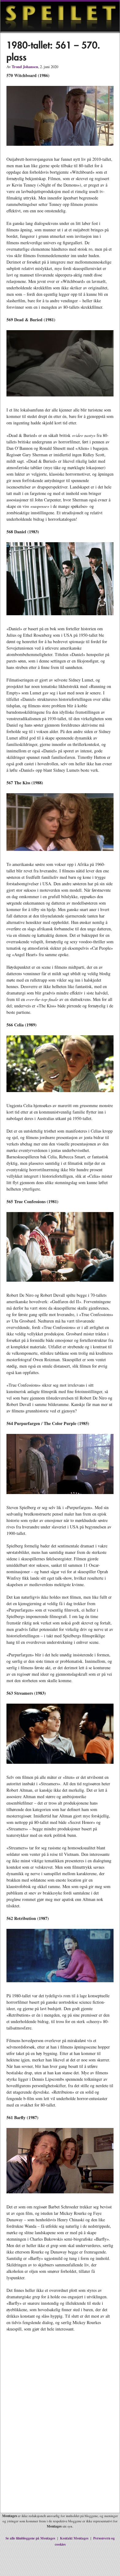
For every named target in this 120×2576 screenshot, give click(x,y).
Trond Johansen (25, 67)
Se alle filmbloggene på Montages (30, 2538)
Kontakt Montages (74, 2538)
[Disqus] (60, 2427)
